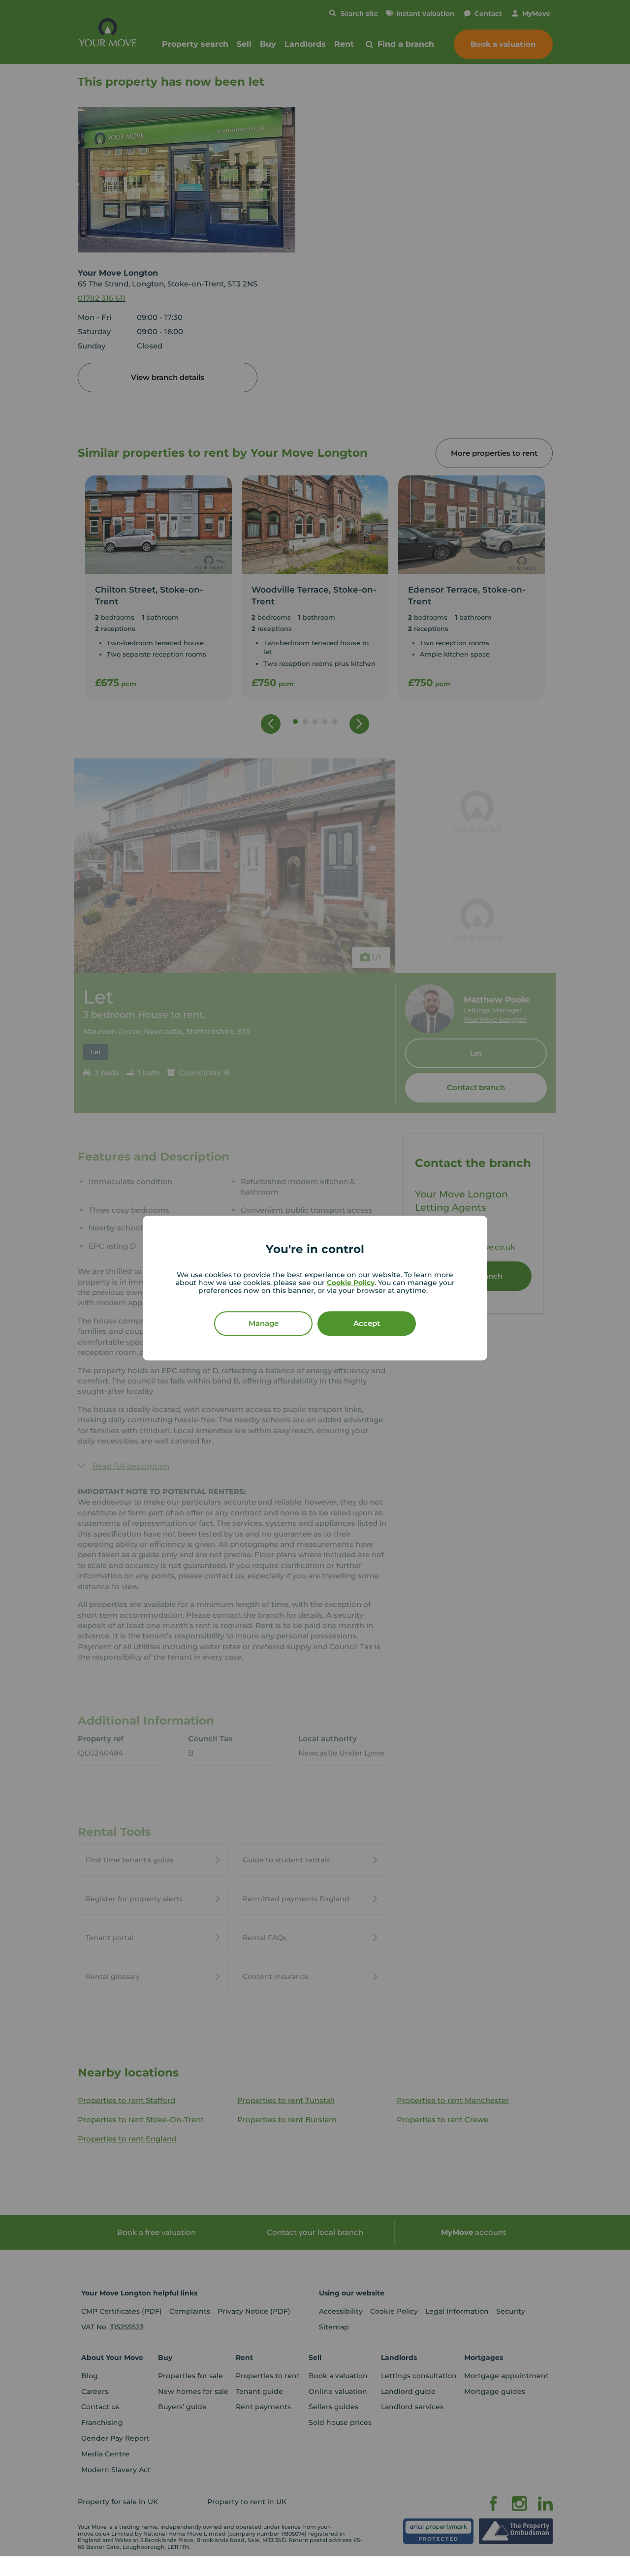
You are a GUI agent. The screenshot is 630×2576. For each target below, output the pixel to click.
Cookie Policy (351, 1283)
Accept (367, 1323)
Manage (264, 1323)
